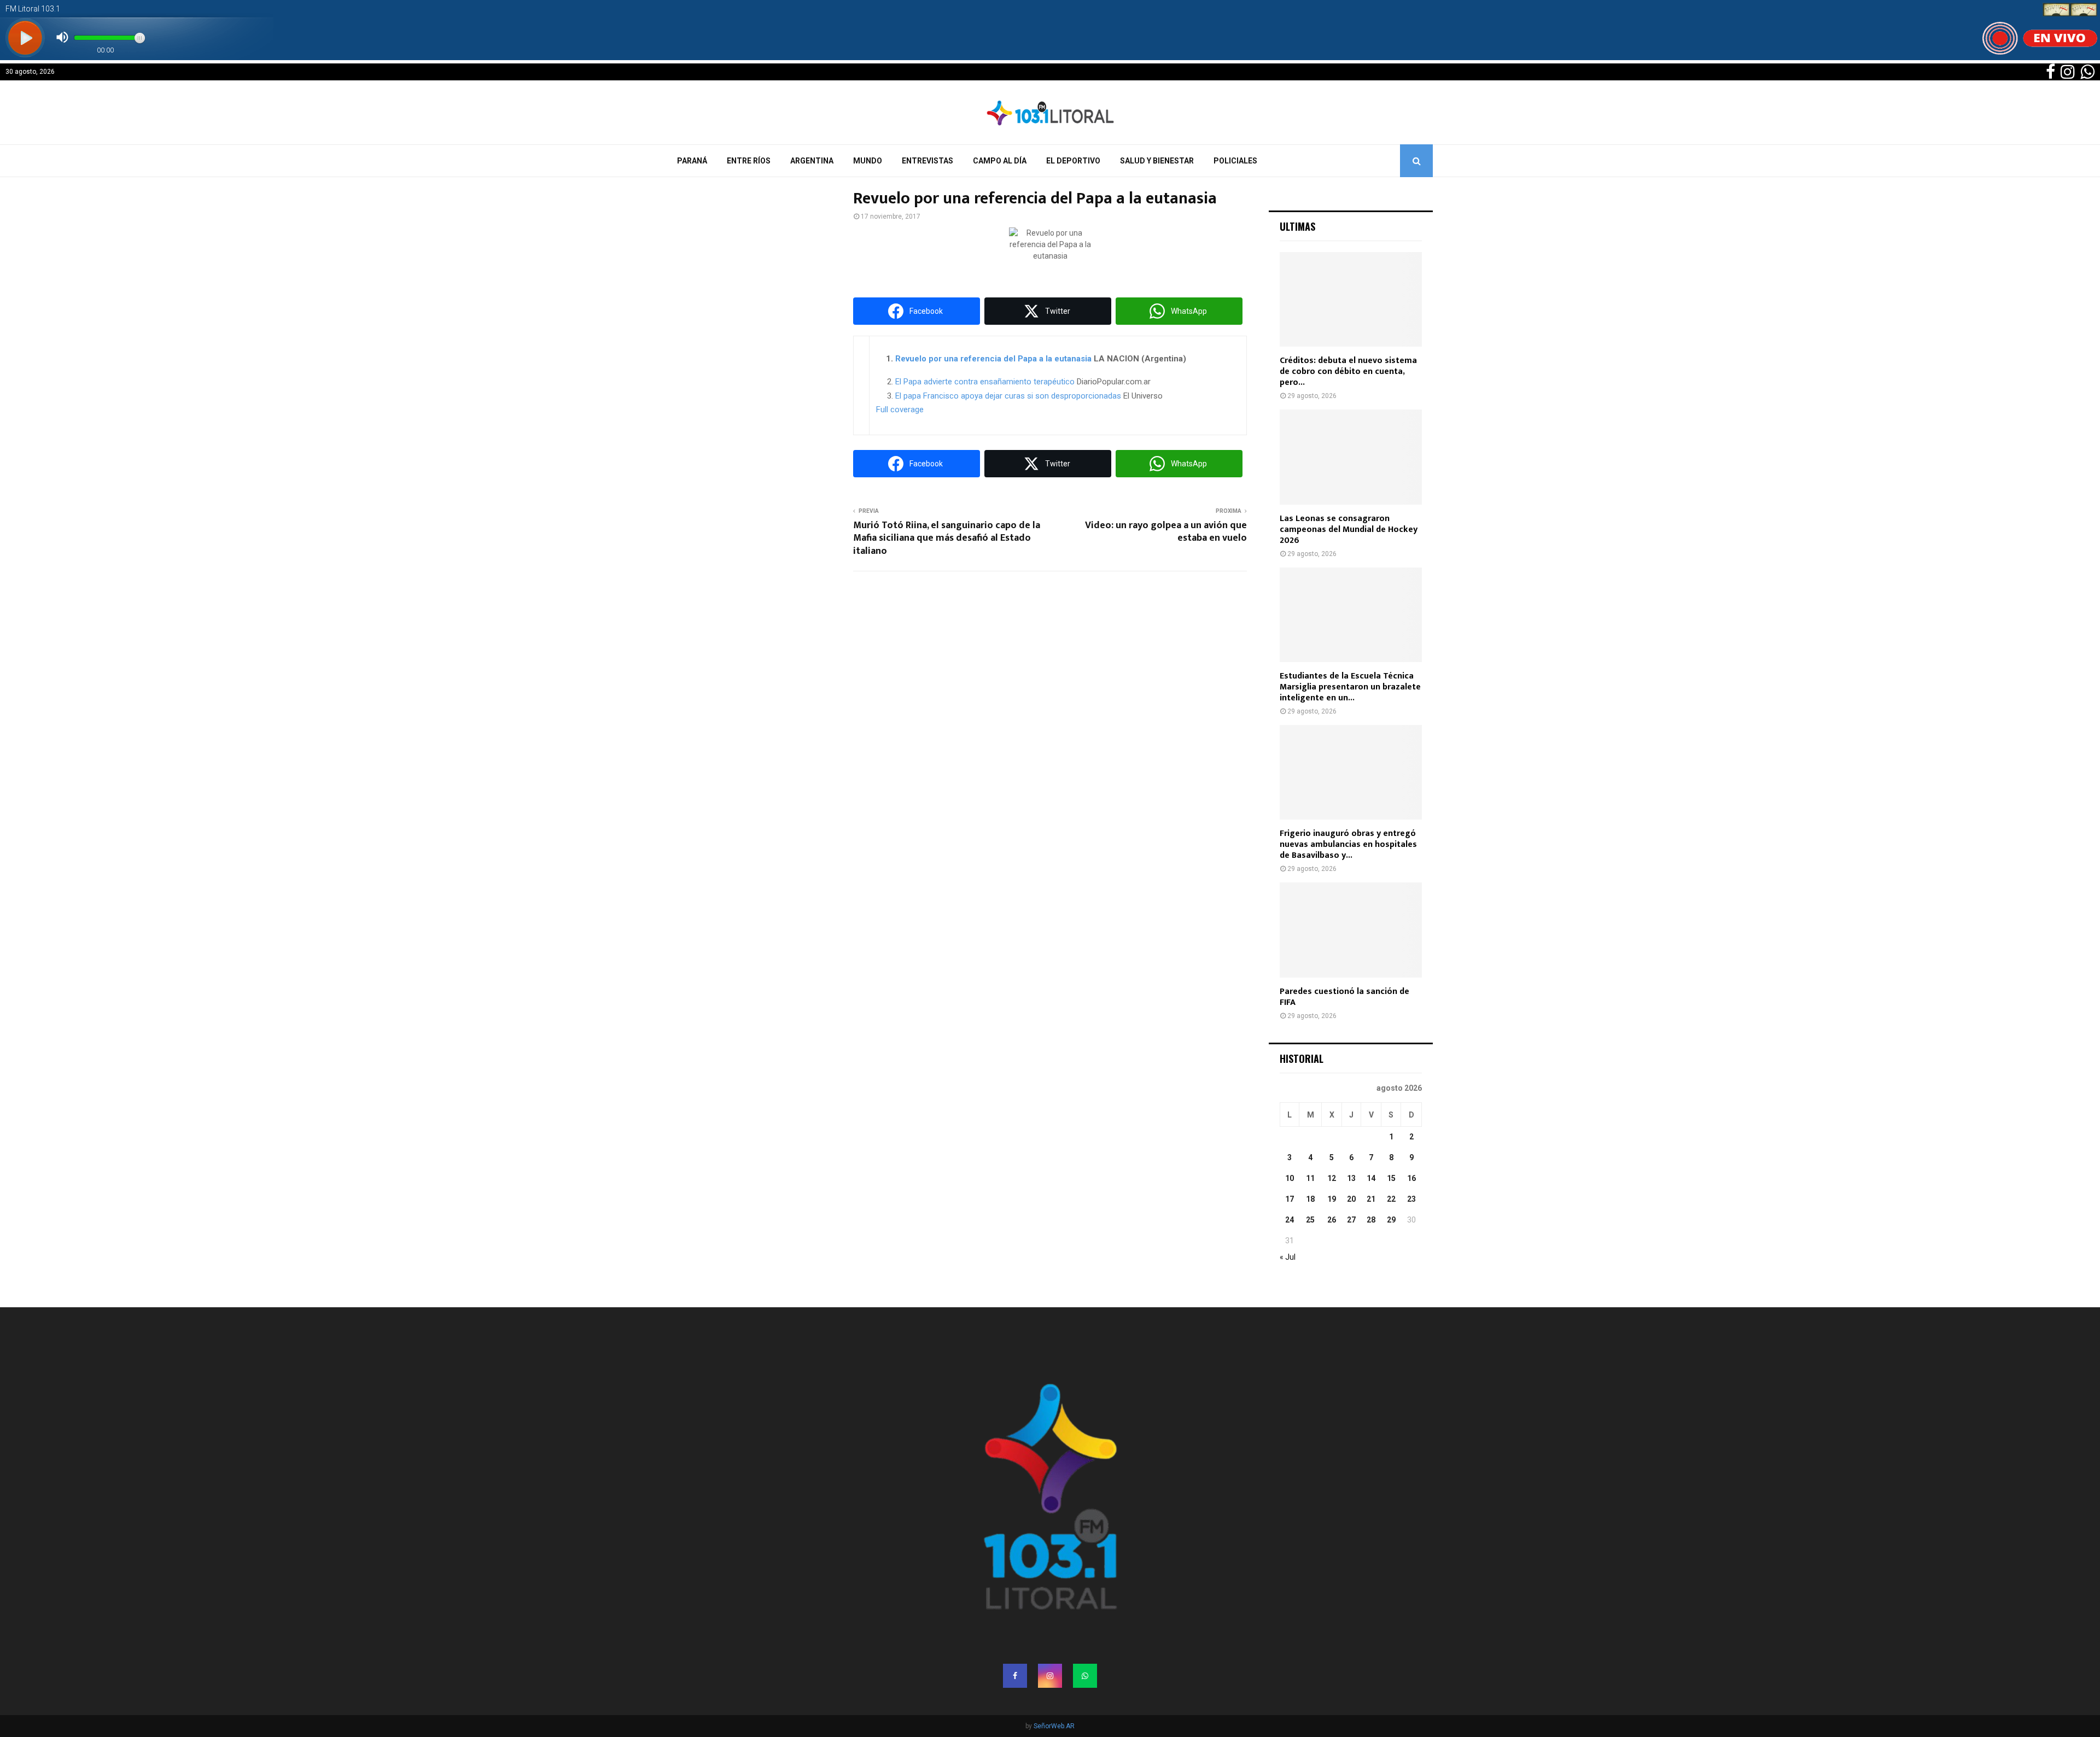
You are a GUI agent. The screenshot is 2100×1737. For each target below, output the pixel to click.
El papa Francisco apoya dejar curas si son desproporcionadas (1008, 396)
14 (1371, 1178)
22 (1391, 1199)
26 (1332, 1220)
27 (1351, 1220)
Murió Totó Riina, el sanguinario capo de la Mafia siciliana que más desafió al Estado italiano (947, 539)
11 (1310, 1178)
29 (1391, 1220)
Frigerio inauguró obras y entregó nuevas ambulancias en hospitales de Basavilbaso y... (1348, 844)
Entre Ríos (749, 161)
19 (1332, 1199)
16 (1411, 1178)
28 (1371, 1220)
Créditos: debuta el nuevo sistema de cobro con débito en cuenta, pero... (1348, 372)
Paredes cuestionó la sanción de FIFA (1344, 997)
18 (1310, 1199)
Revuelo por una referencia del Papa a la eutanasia (993, 359)
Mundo (868, 161)
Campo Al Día (1000, 161)
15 (1391, 1178)
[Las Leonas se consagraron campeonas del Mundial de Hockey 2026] (1351, 457)
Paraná (692, 161)
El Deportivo (1073, 161)
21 (1371, 1199)
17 (1290, 1199)
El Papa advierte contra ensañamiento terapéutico (985, 382)
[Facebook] (1015, 1676)
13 (1351, 1178)
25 (1310, 1220)
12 (1332, 1178)
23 (1411, 1199)
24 (1290, 1220)
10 (1290, 1178)
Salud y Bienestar (1157, 161)
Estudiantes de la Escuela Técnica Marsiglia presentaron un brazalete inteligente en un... (1350, 687)
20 (1351, 1199)
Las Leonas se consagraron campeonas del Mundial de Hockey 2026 (1349, 530)
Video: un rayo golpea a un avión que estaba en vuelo (1166, 532)
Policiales (1235, 161)
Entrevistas (927, 161)
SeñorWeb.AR (1054, 1726)
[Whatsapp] (1085, 1676)
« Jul (1288, 1257)
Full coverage (900, 410)
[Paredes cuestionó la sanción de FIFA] (1351, 930)
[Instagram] (1050, 1676)
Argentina (812, 161)
